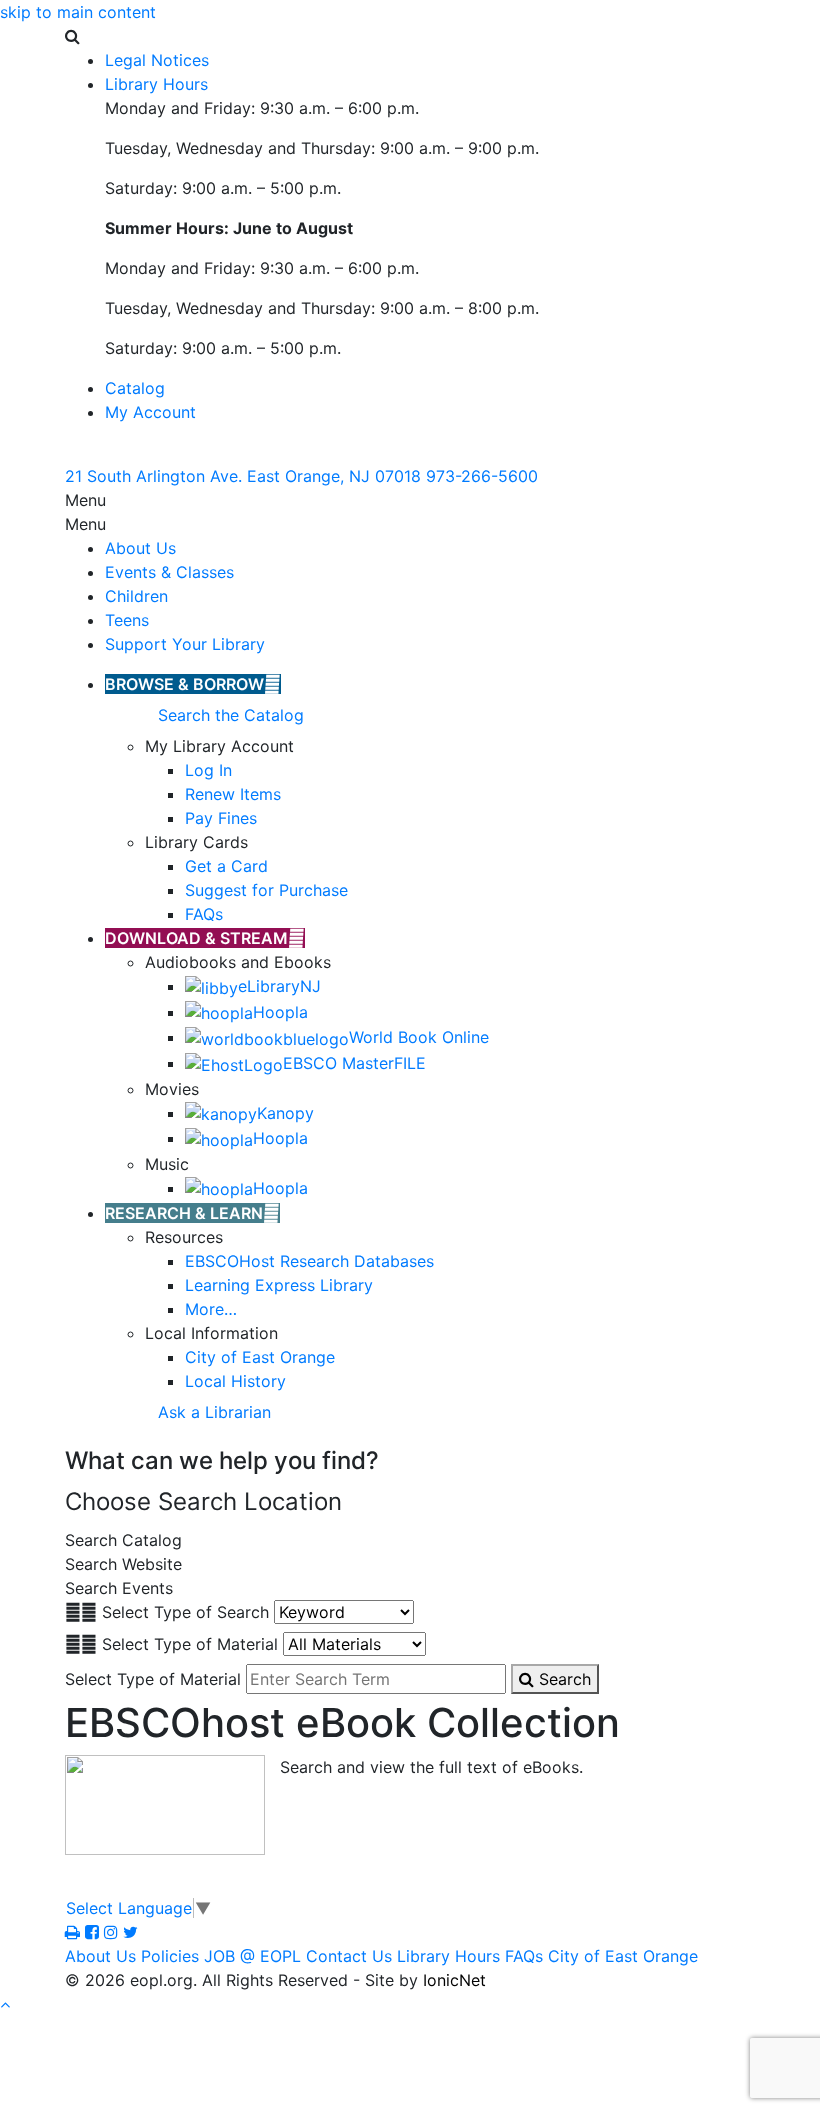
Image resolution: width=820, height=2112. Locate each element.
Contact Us (349, 1956)
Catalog (135, 388)
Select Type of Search (185, 1612)
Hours (156, 84)
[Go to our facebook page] (94, 1932)
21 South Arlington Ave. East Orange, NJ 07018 (243, 476)
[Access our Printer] (75, 1932)
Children (136, 596)
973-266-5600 (482, 476)
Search (562, 1679)
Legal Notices (157, 60)
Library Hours (448, 1956)
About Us (140, 548)
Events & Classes (169, 572)
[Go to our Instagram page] (113, 1932)
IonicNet (454, 1980)
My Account (150, 412)
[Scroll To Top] (5, 2004)
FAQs (524, 1956)
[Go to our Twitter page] (130, 1932)
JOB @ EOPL (252, 1956)
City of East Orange (623, 1956)
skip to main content (78, 12)
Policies (170, 1956)
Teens (127, 620)
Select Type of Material (190, 1644)
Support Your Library (185, 644)
